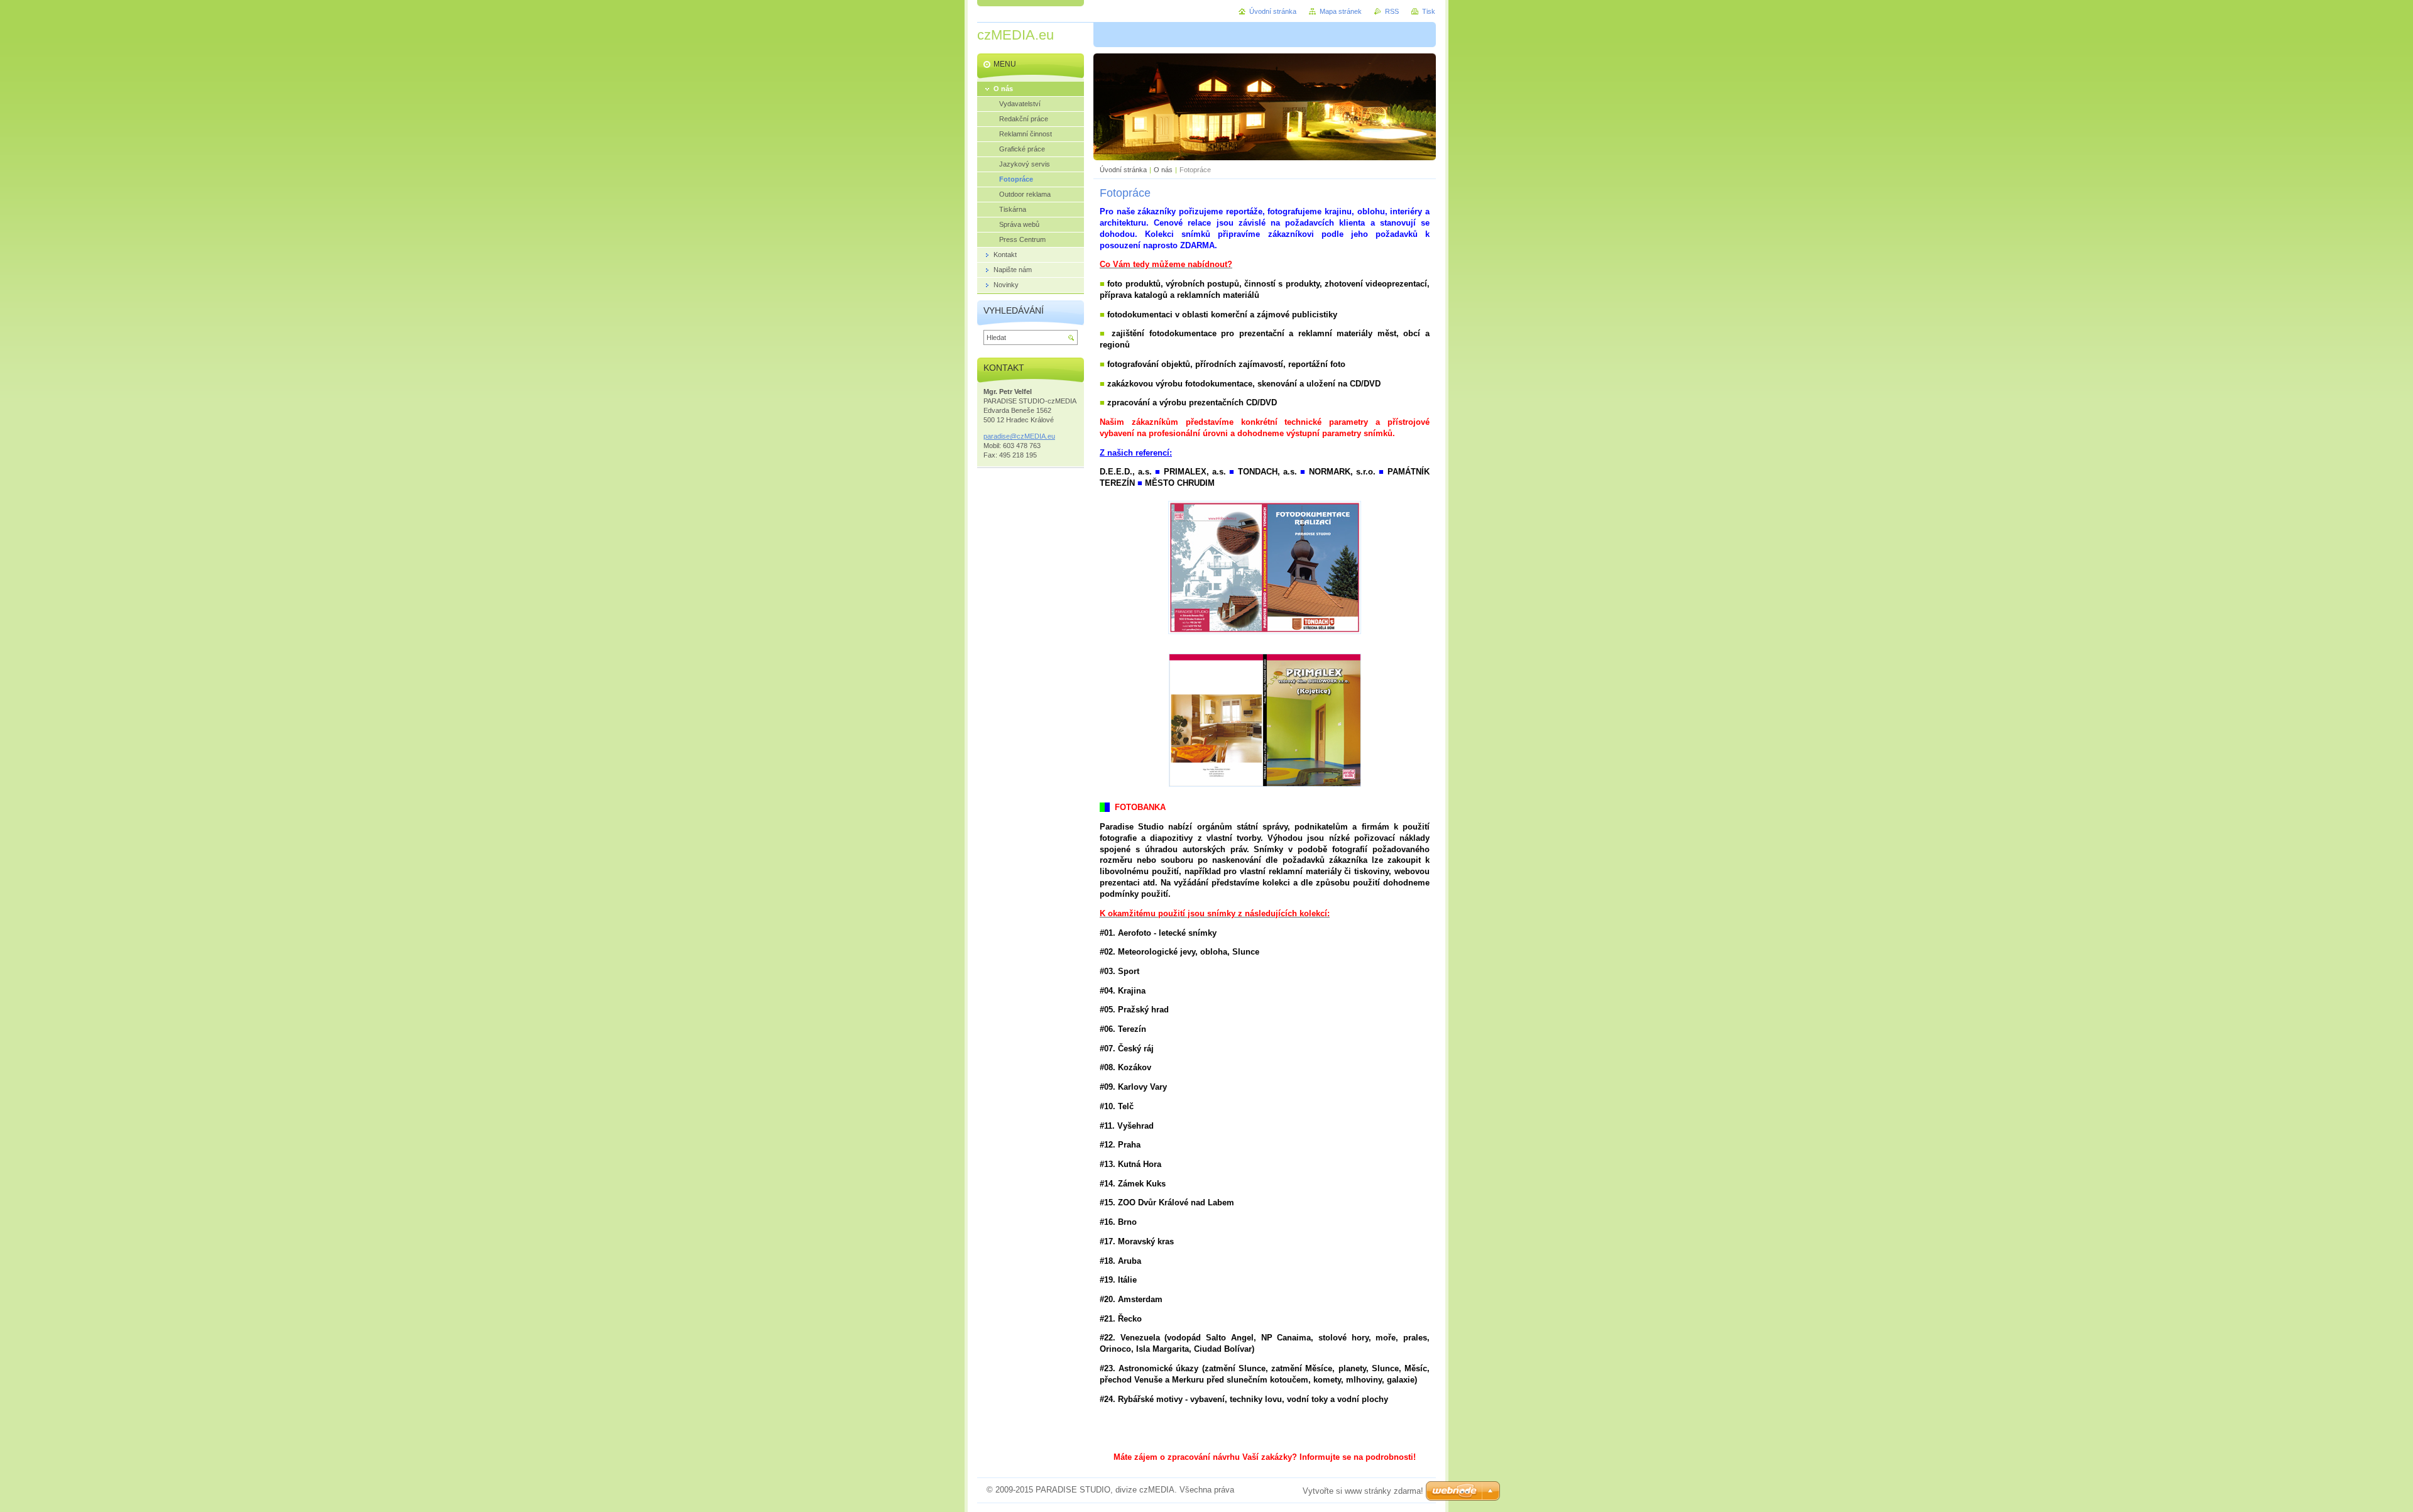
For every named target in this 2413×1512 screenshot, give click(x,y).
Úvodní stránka (1123, 170)
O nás (1163, 170)
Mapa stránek (1341, 11)
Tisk (1429, 11)
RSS (1392, 11)
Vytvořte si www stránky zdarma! (1363, 1491)
